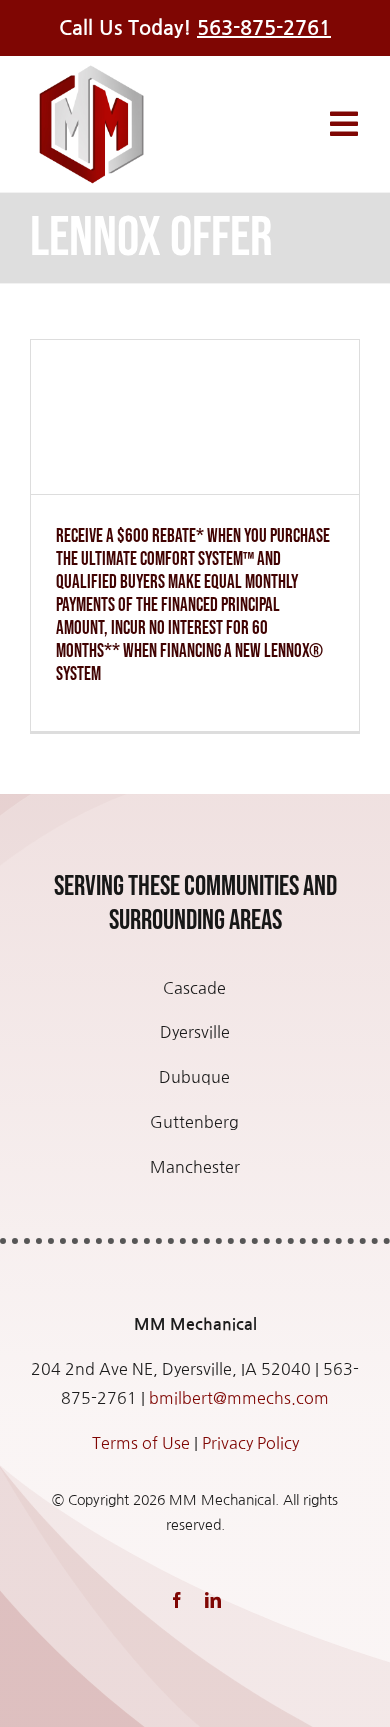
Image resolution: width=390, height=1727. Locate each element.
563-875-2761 (264, 28)
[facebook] (177, 1600)
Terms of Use (141, 1443)
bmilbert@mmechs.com (239, 1398)
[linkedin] (213, 1600)
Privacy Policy (250, 1443)
